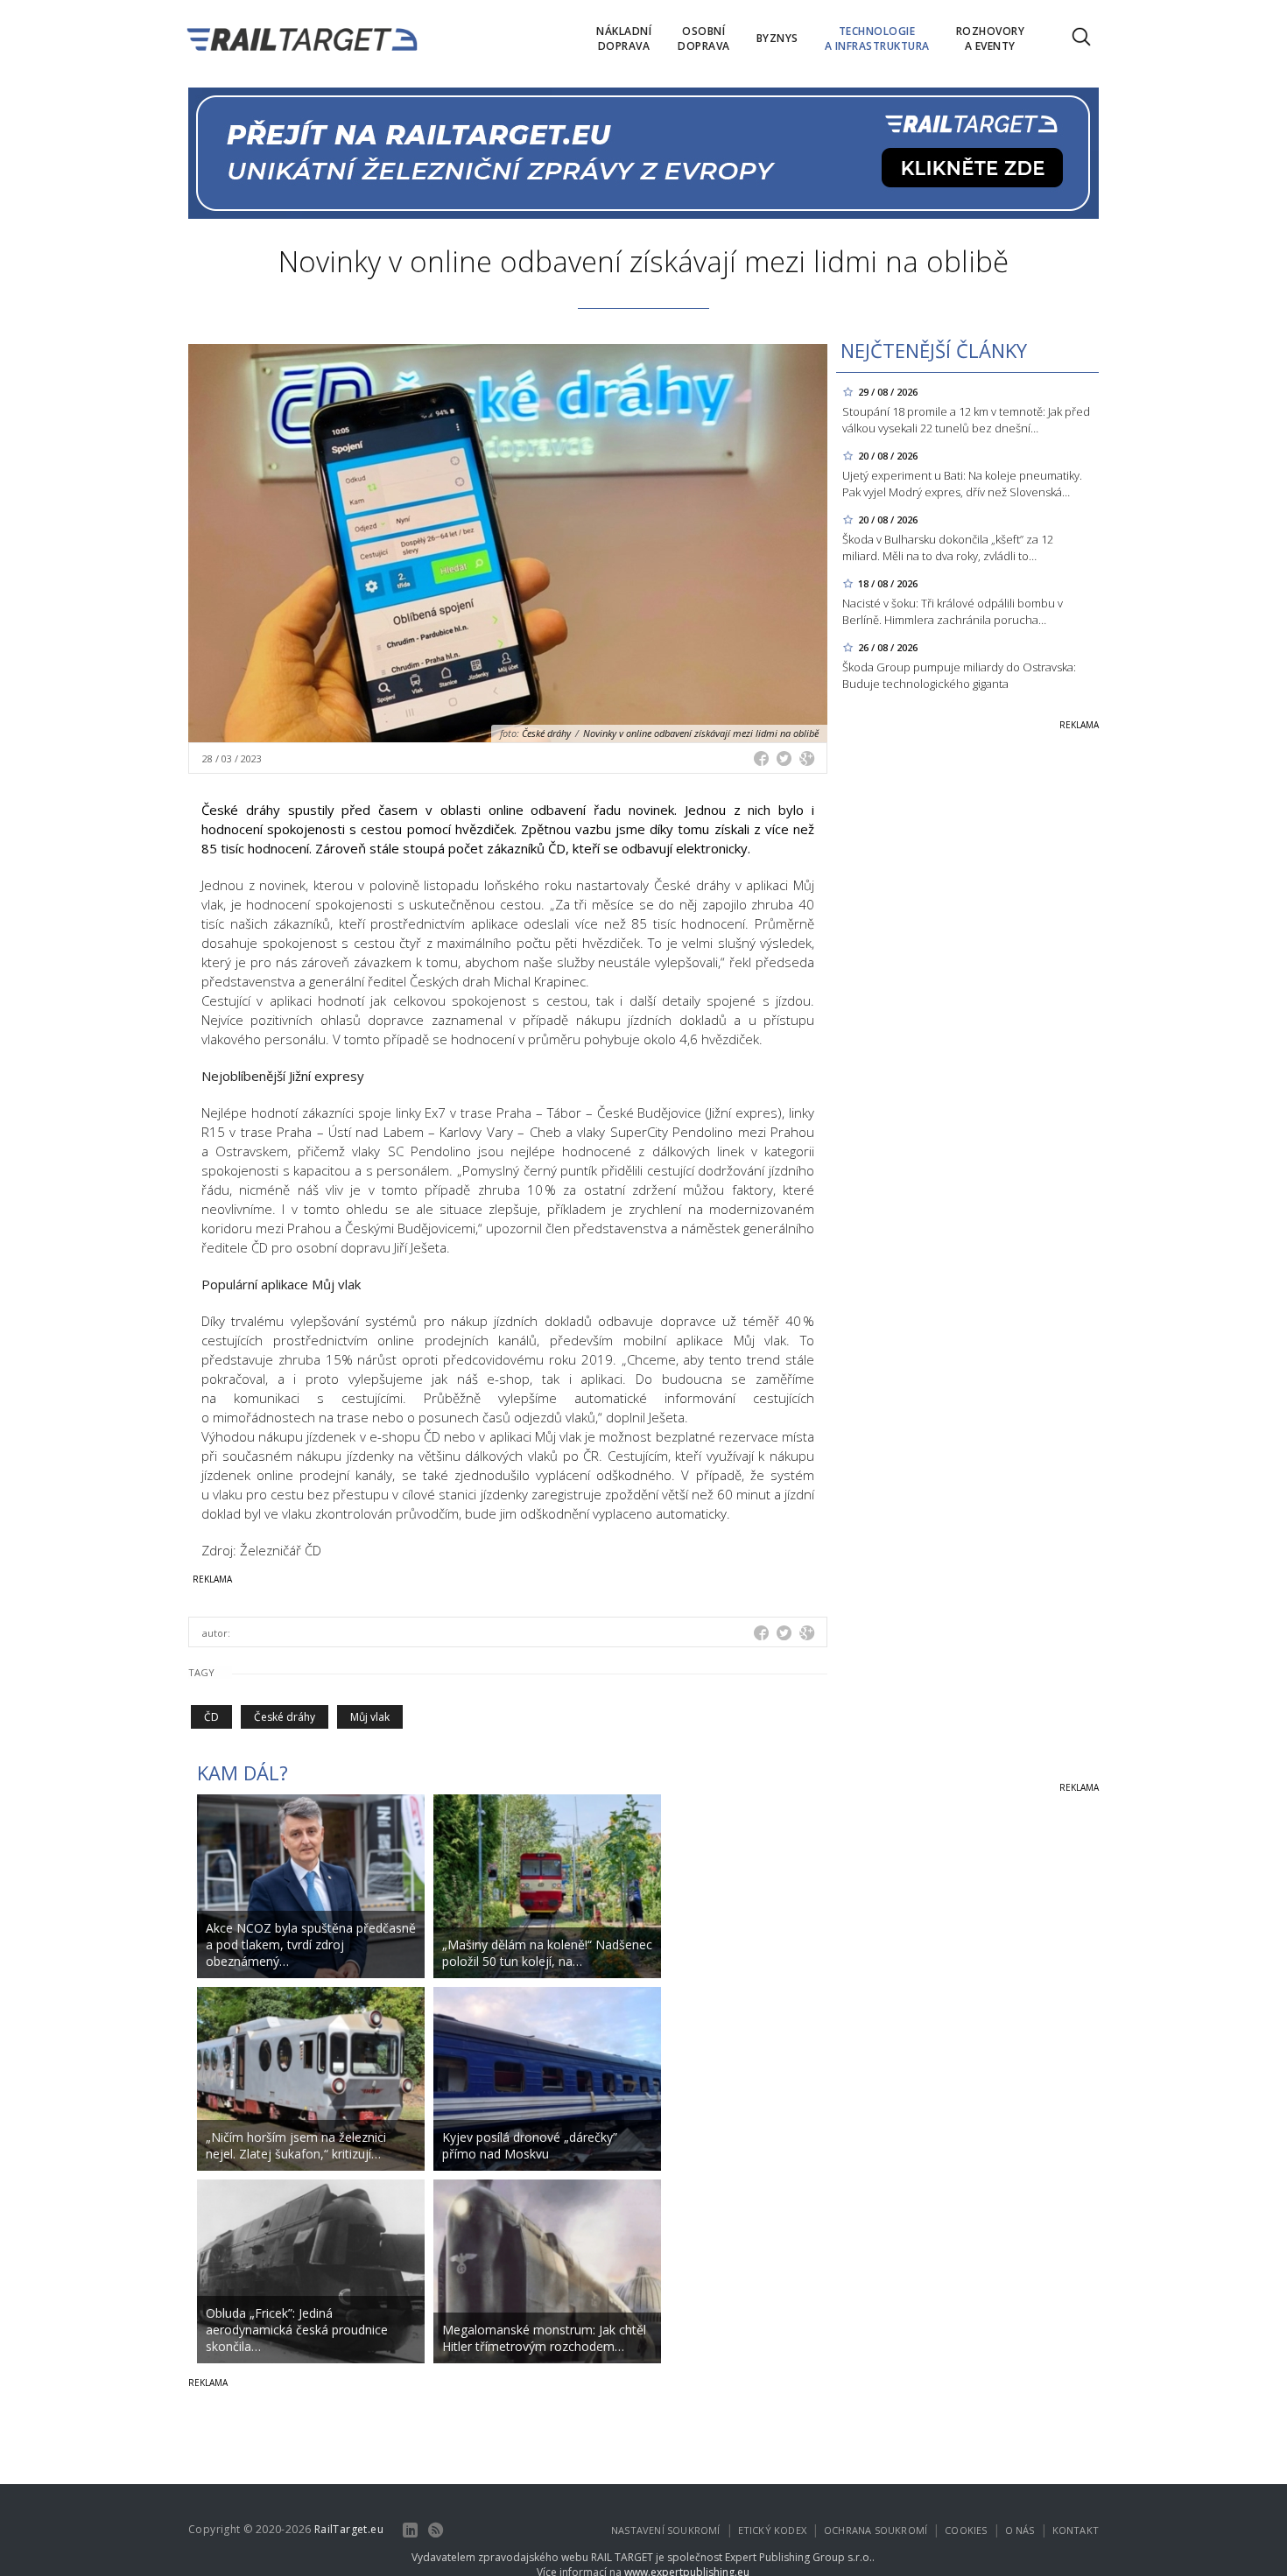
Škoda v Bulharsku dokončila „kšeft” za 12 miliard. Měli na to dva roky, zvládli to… (948, 547)
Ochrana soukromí (876, 2530)
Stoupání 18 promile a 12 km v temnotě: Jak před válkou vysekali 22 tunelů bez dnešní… (966, 420)
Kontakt (1076, 2530)
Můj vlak (370, 1717)
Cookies (966, 2530)
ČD (211, 1717)
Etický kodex (772, 2530)
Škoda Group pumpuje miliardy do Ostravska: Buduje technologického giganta (959, 675)
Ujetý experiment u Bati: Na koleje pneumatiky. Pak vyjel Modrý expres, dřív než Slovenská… (962, 484)
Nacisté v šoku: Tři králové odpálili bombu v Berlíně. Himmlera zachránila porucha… (953, 611)
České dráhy (285, 1717)
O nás (1020, 2530)
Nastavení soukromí (666, 2530)
